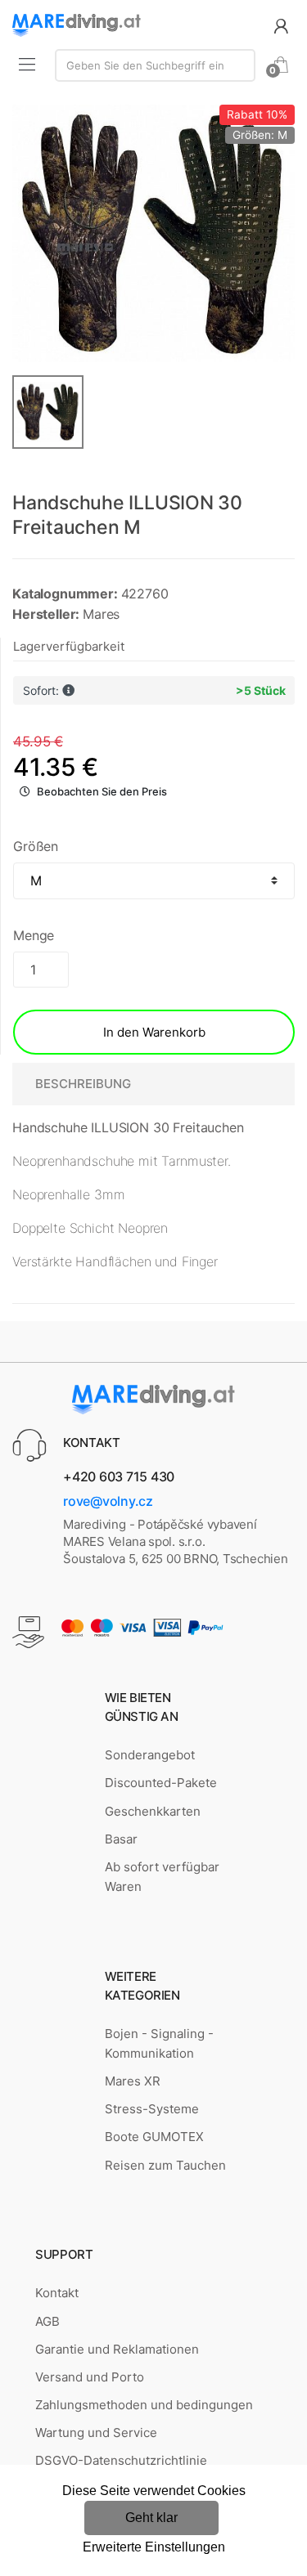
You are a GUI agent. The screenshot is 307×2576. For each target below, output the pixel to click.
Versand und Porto (90, 2377)
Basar (121, 1839)
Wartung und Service (96, 2433)
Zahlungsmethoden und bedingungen (144, 2405)
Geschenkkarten (153, 1811)
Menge (34, 935)
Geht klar (151, 2518)
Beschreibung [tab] (83, 1084)
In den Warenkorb (154, 1032)
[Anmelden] (281, 25)
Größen (36, 846)
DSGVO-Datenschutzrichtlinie (121, 2460)
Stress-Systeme (152, 2109)
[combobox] (155, 65)
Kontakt (57, 2293)
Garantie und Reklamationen (117, 2349)
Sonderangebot (150, 1755)
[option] (153, 233)
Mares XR (133, 2081)
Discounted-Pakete (161, 1783)
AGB (47, 2321)
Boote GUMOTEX (154, 2137)
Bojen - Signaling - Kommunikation (159, 2043)
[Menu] (27, 64)
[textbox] (155, 65)
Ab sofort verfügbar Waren (162, 1877)
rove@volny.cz (108, 1501)
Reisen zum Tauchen (165, 2165)
